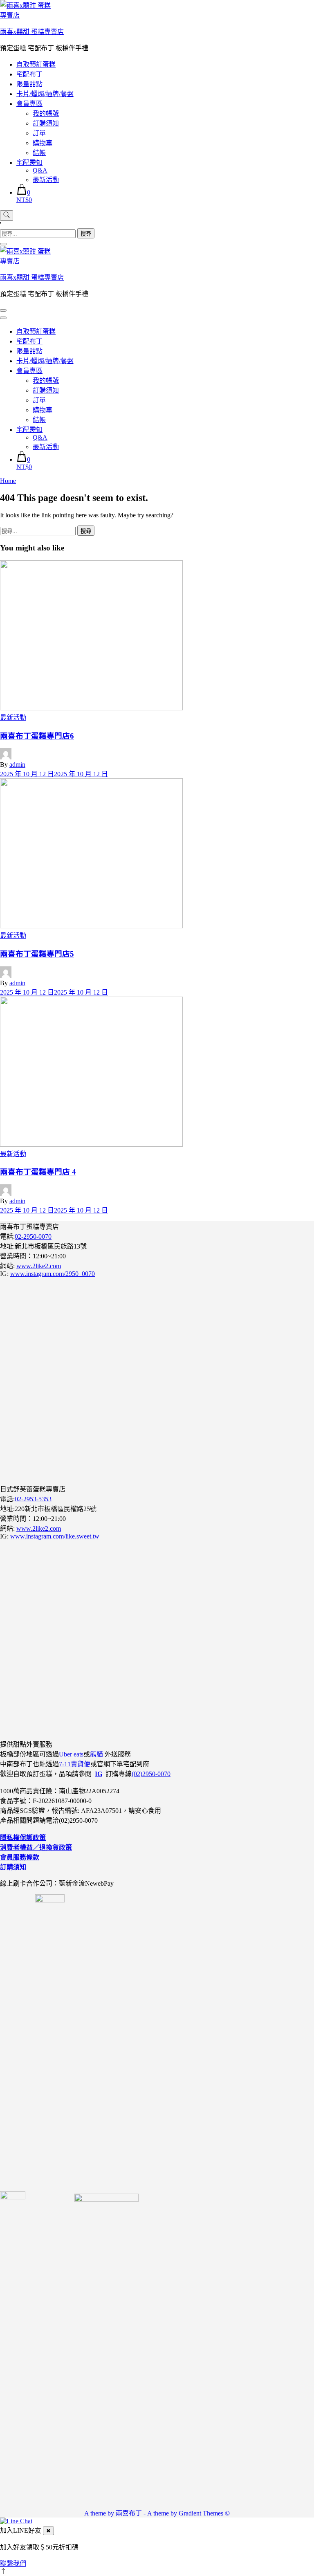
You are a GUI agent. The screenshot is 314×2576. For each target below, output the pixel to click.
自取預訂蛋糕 (36, 64)
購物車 (43, 143)
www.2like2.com (39, 1266)
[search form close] (3, 244)
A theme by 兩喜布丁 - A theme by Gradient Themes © (157, 2513)
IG (99, 1774)
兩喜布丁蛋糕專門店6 (37, 736)
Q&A (40, 170)
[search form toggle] (7, 216)
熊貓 (96, 1754)
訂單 (39, 133)
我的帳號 (46, 113)
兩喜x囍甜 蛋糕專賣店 (32, 32)
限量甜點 (29, 84)
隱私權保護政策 (23, 1838)
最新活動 (46, 180)
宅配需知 (29, 163)
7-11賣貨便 (75, 1764)
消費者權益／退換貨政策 (36, 1847)
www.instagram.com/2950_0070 (53, 1274)
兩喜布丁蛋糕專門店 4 (38, 1172)
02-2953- (27, 1499)
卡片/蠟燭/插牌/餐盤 (45, 94)
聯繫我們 (13, 2564)
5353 (45, 1499)
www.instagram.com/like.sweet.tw (55, 1536)
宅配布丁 (29, 74)
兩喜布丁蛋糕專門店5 (37, 954)
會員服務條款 (20, 1857)
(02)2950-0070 (151, 1774)
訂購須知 (46, 123)
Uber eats (71, 1754)
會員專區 (29, 104)
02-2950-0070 (33, 1236)
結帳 (39, 153)
